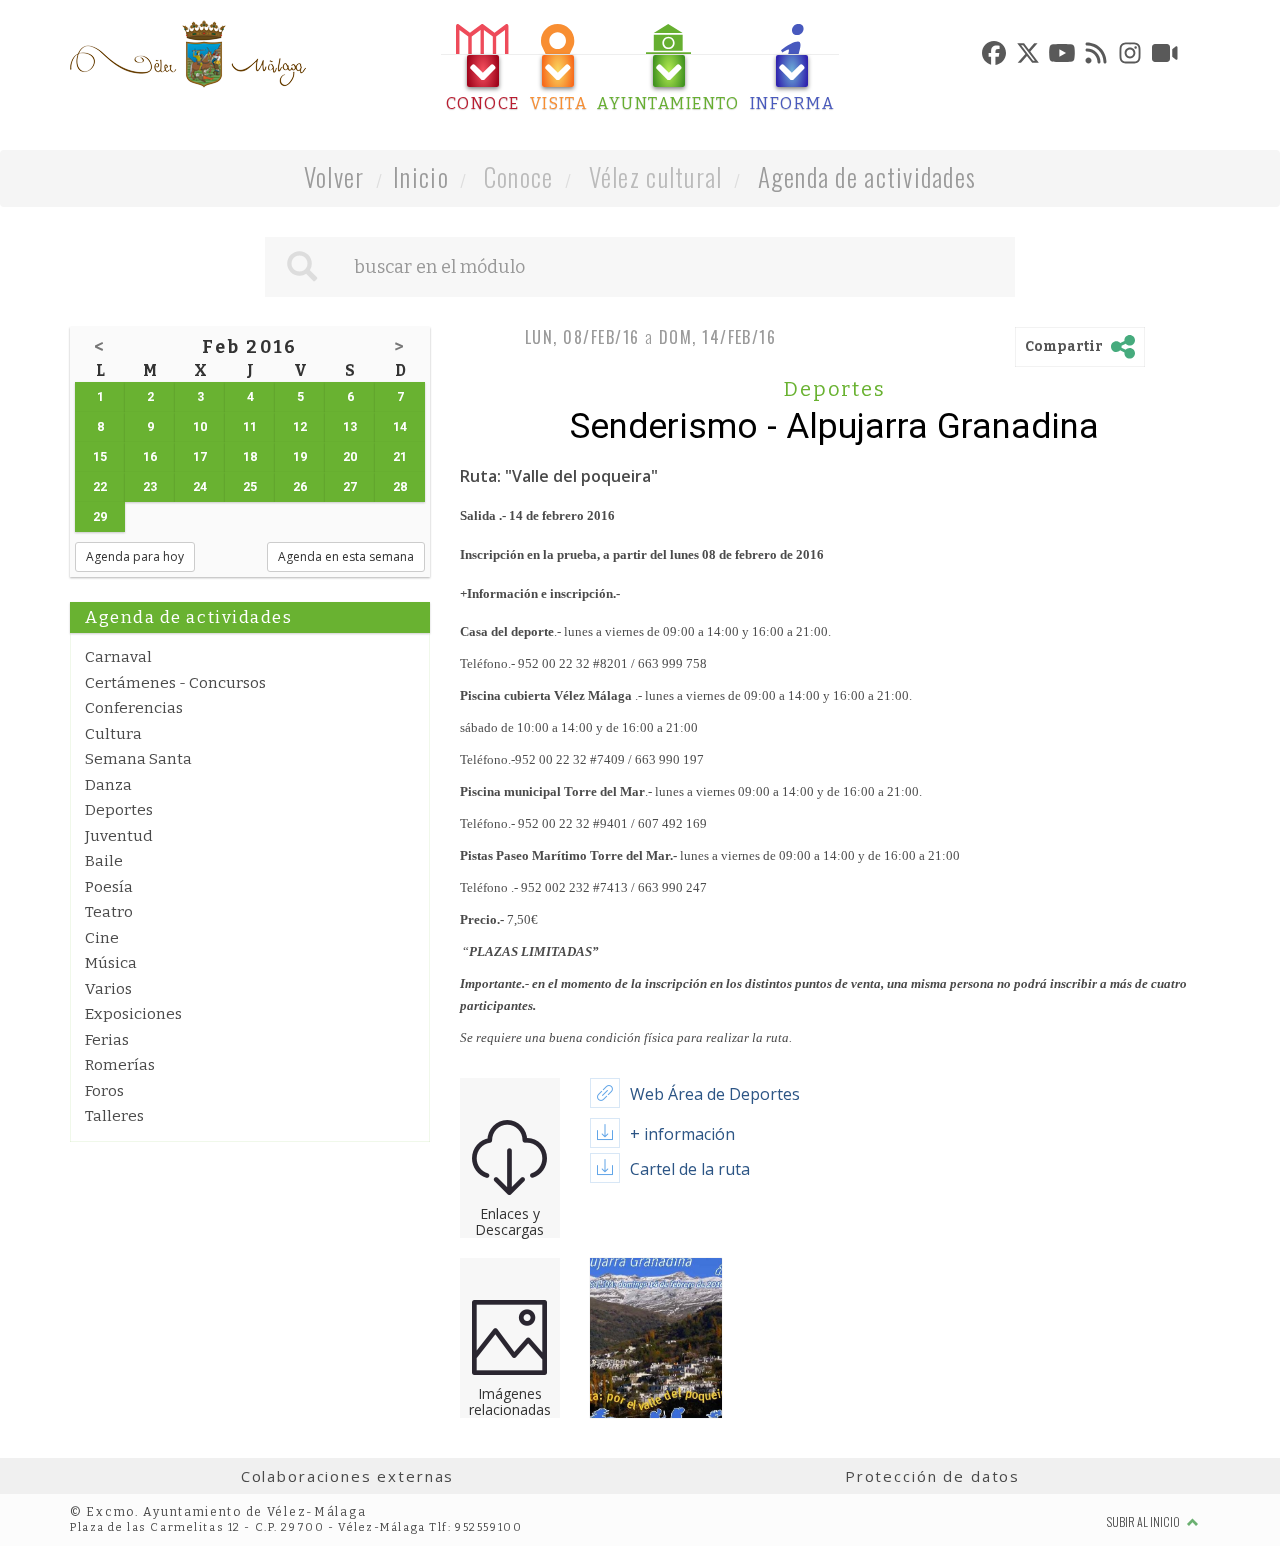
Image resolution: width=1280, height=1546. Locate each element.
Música (111, 963)
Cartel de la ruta (690, 1169)
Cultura (113, 734)
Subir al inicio (1144, 1521)
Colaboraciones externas (348, 1476)
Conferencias (134, 708)
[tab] (483, 68)
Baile (104, 861)
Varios (108, 989)
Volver (334, 176)
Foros (104, 1091)
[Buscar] (302, 267)
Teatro (109, 912)
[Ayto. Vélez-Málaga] (188, 54)
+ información (682, 1134)
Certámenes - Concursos (175, 683)
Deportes (119, 810)
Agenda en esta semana (346, 556)
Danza (108, 785)
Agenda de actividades (867, 176)
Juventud (119, 836)
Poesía (109, 887)
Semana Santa (138, 759)
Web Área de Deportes (715, 1094)
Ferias (107, 1040)
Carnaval (118, 657)
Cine (102, 938)
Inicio (421, 176)
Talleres (114, 1116)
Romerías (120, 1065)
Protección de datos (932, 1476)
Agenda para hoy (135, 556)
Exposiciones (133, 1014)
